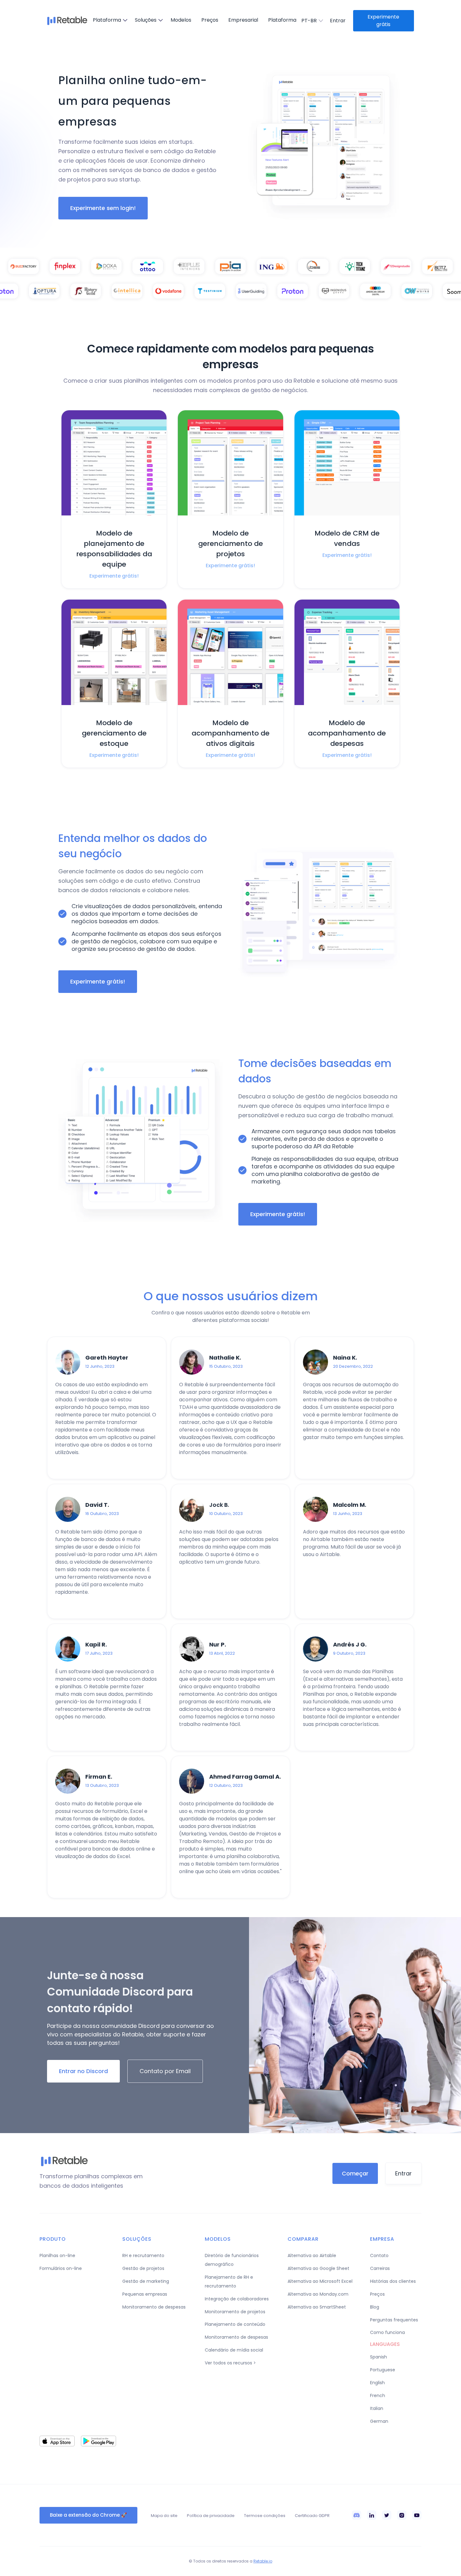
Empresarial (243, 20)
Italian (377, 2408)
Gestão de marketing (146, 2281)
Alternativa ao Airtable (312, 2255)
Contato (379, 2255)
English (377, 2383)
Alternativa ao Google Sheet (318, 2268)
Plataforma (282, 20)
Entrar (403, 2173)
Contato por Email (165, 2071)
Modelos (181, 20)
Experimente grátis (383, 21)
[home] (67, 21)
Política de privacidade (211, 2516)
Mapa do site (164, 2516)
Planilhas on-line (57, 2255)
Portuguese (383, 2370)
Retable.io (263, 2561)
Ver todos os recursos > (230, 2363)
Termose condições (265, 2516)
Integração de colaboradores (237, 2299)
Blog (375, 2307)
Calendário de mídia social (234, 2350)
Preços (210, 20)
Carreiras (380, 2268)
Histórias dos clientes (393, 2281)
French (378, 2395)
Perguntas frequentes (394, 2320)
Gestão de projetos (143, 2268)
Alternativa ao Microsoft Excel (320, 2281)
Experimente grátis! (98, 981)
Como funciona (387, 2332)
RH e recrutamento (143, 2255)
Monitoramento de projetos (235, 2312)
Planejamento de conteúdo (235, 2324)
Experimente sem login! (103, 208)
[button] (109, 20)
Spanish (379, 2357)
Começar (355, 2173)
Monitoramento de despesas (154, 2307)
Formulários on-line (61, 2268)
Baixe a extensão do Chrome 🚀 (88, 2515)
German (379, 2421)
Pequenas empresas (145, 2294)
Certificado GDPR (312, 2516)
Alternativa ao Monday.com (318, 2294)
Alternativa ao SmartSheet (317, 2307)
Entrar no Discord (83, 2071)
